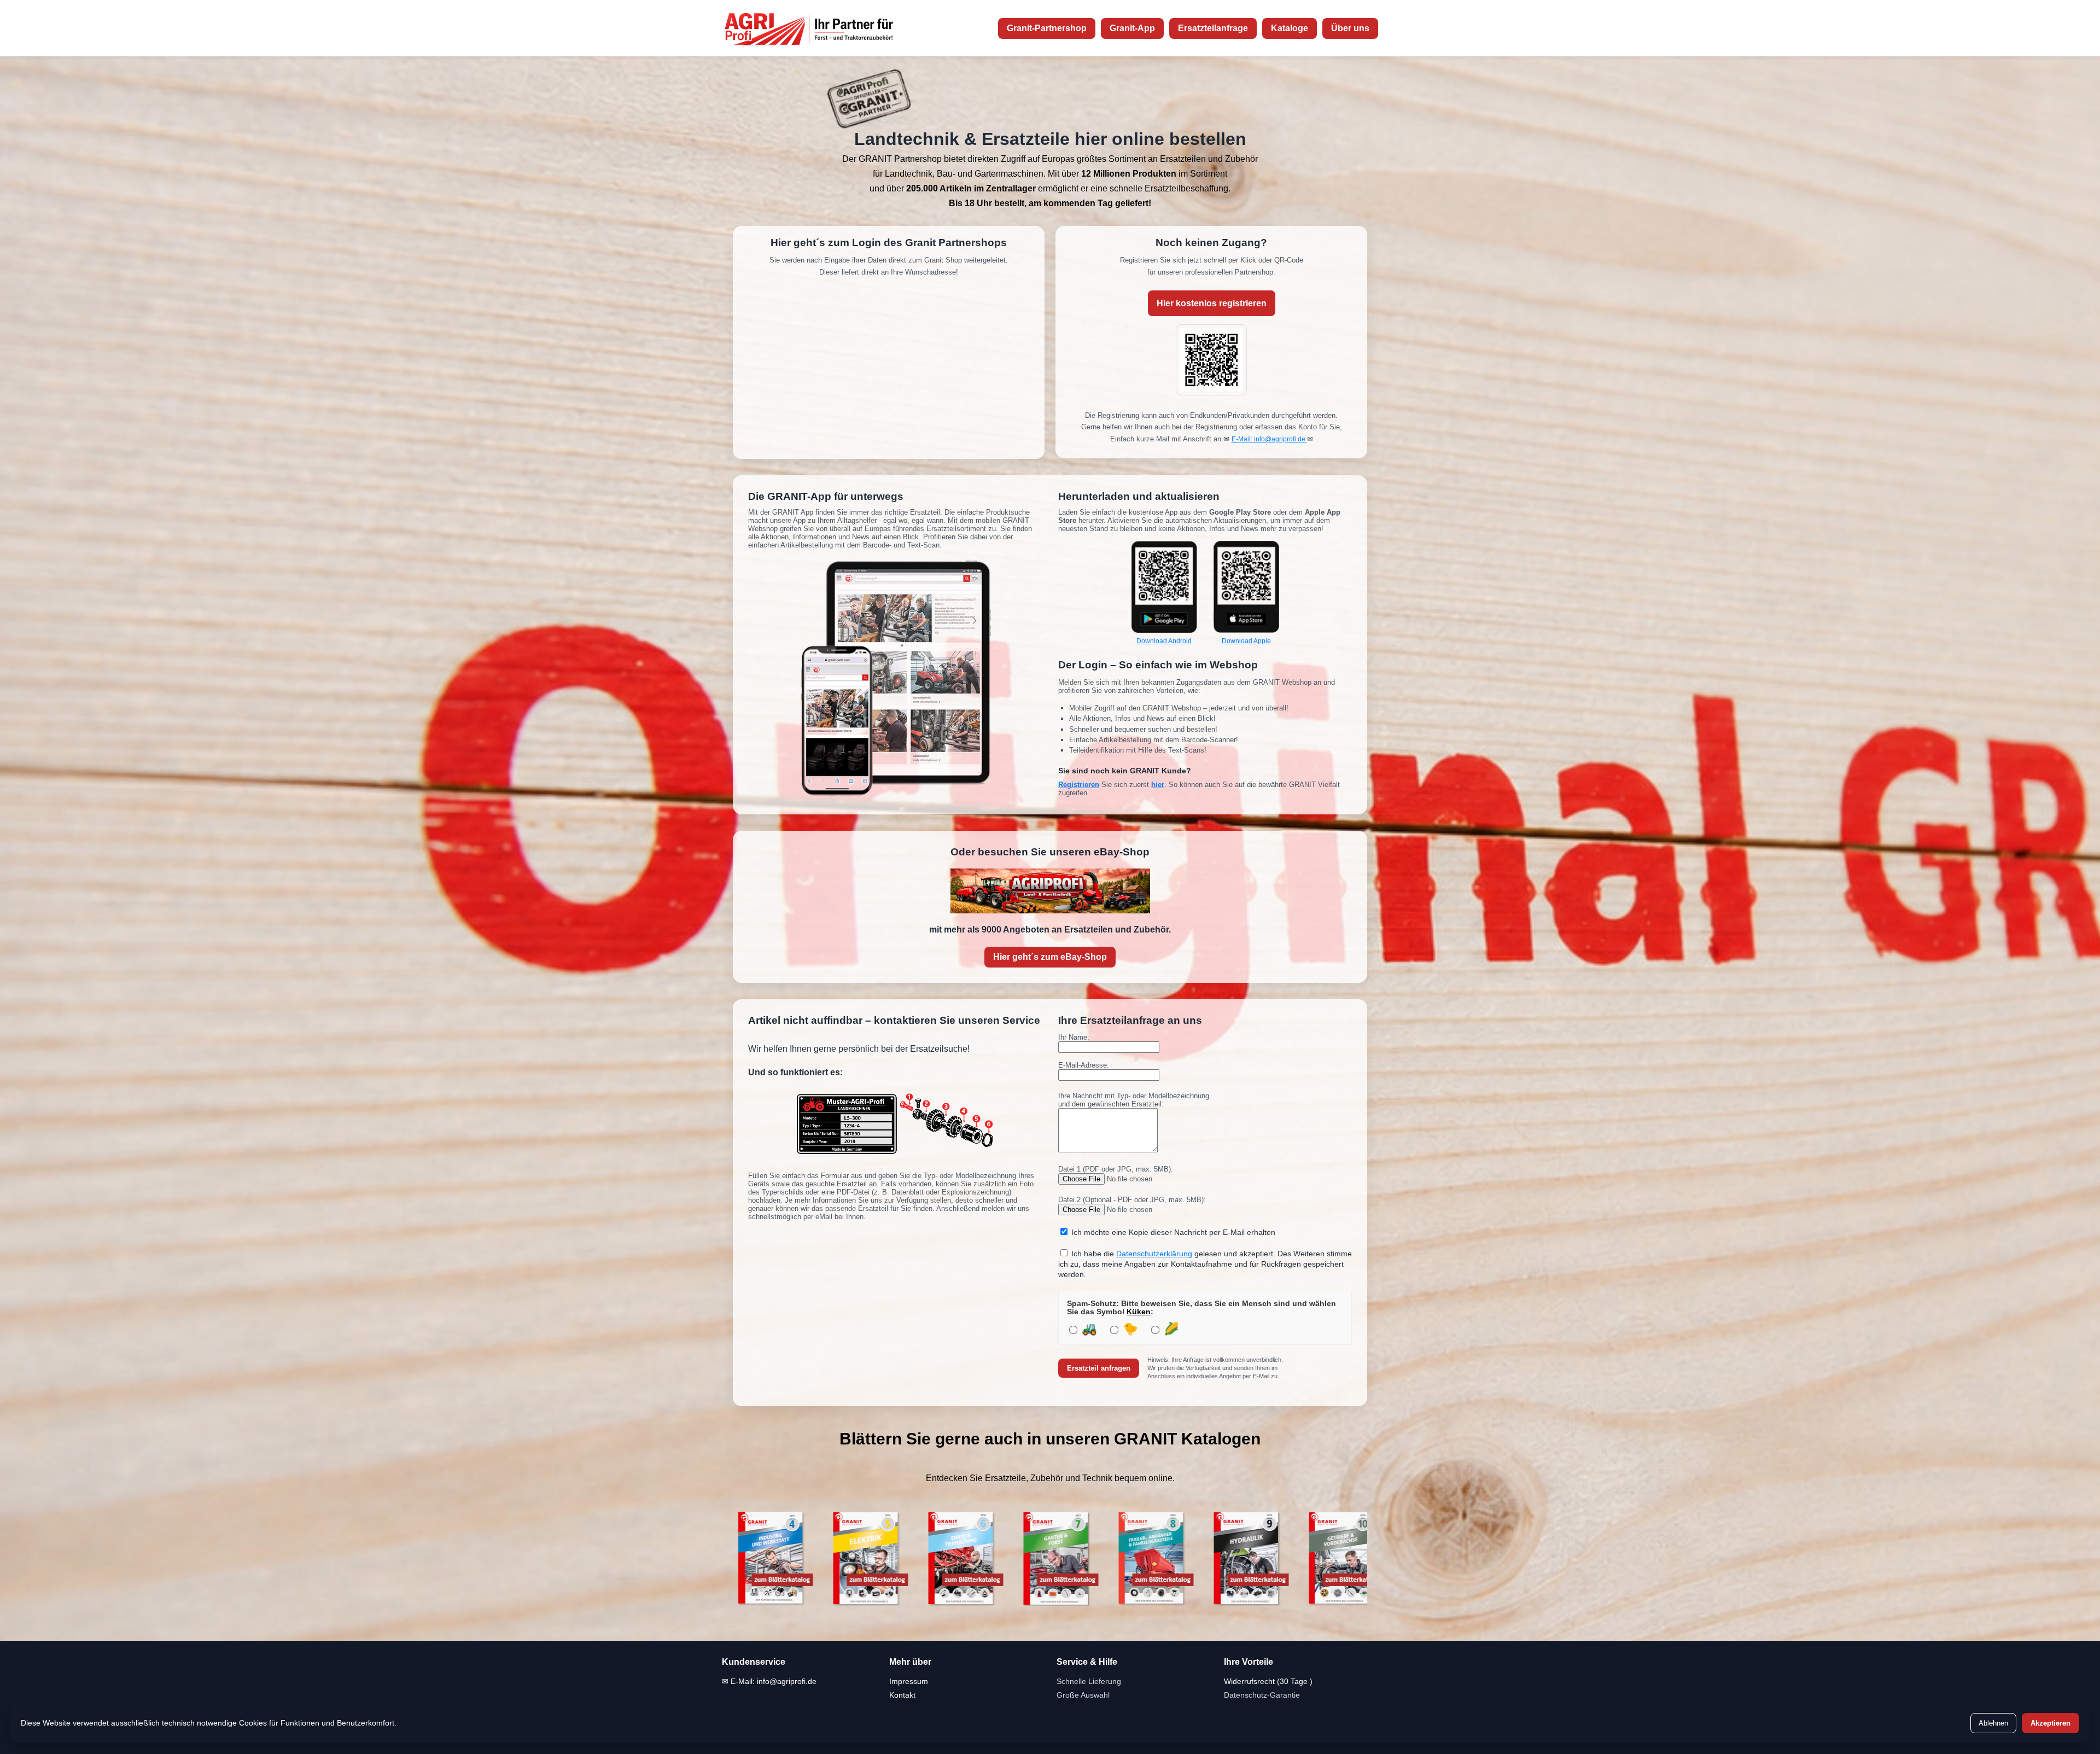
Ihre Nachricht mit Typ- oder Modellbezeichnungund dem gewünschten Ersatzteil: (1134, 1100)
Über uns (1350, 28)
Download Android (1164, 641)
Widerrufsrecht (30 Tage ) (1268, 1681)
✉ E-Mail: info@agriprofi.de (769, 1681)
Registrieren (1079, 785)
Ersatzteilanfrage (1213, 28)
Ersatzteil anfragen (1099, 1368)
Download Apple (1246, 641)
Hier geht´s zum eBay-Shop (1050, 957)
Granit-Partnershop (1047, 28)
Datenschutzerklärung (1154, 1254)
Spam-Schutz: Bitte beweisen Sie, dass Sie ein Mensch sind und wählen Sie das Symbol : (1201, 1308)
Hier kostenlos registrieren (1212, 303)
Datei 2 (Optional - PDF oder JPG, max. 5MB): (1132, 1200)
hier (1158, 785)
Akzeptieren (2051, 1723)
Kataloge (1290, 28)
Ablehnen (1993, 1723)
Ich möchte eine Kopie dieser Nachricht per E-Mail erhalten (1173, 1233)
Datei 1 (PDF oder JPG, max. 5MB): (1116, 1169)
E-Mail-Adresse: (1084, 1065)
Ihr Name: (1074, 1037)
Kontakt (902, 1695)
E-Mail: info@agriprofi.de (1269, 439)
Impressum (909, 1681)
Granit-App (1132, 28)
